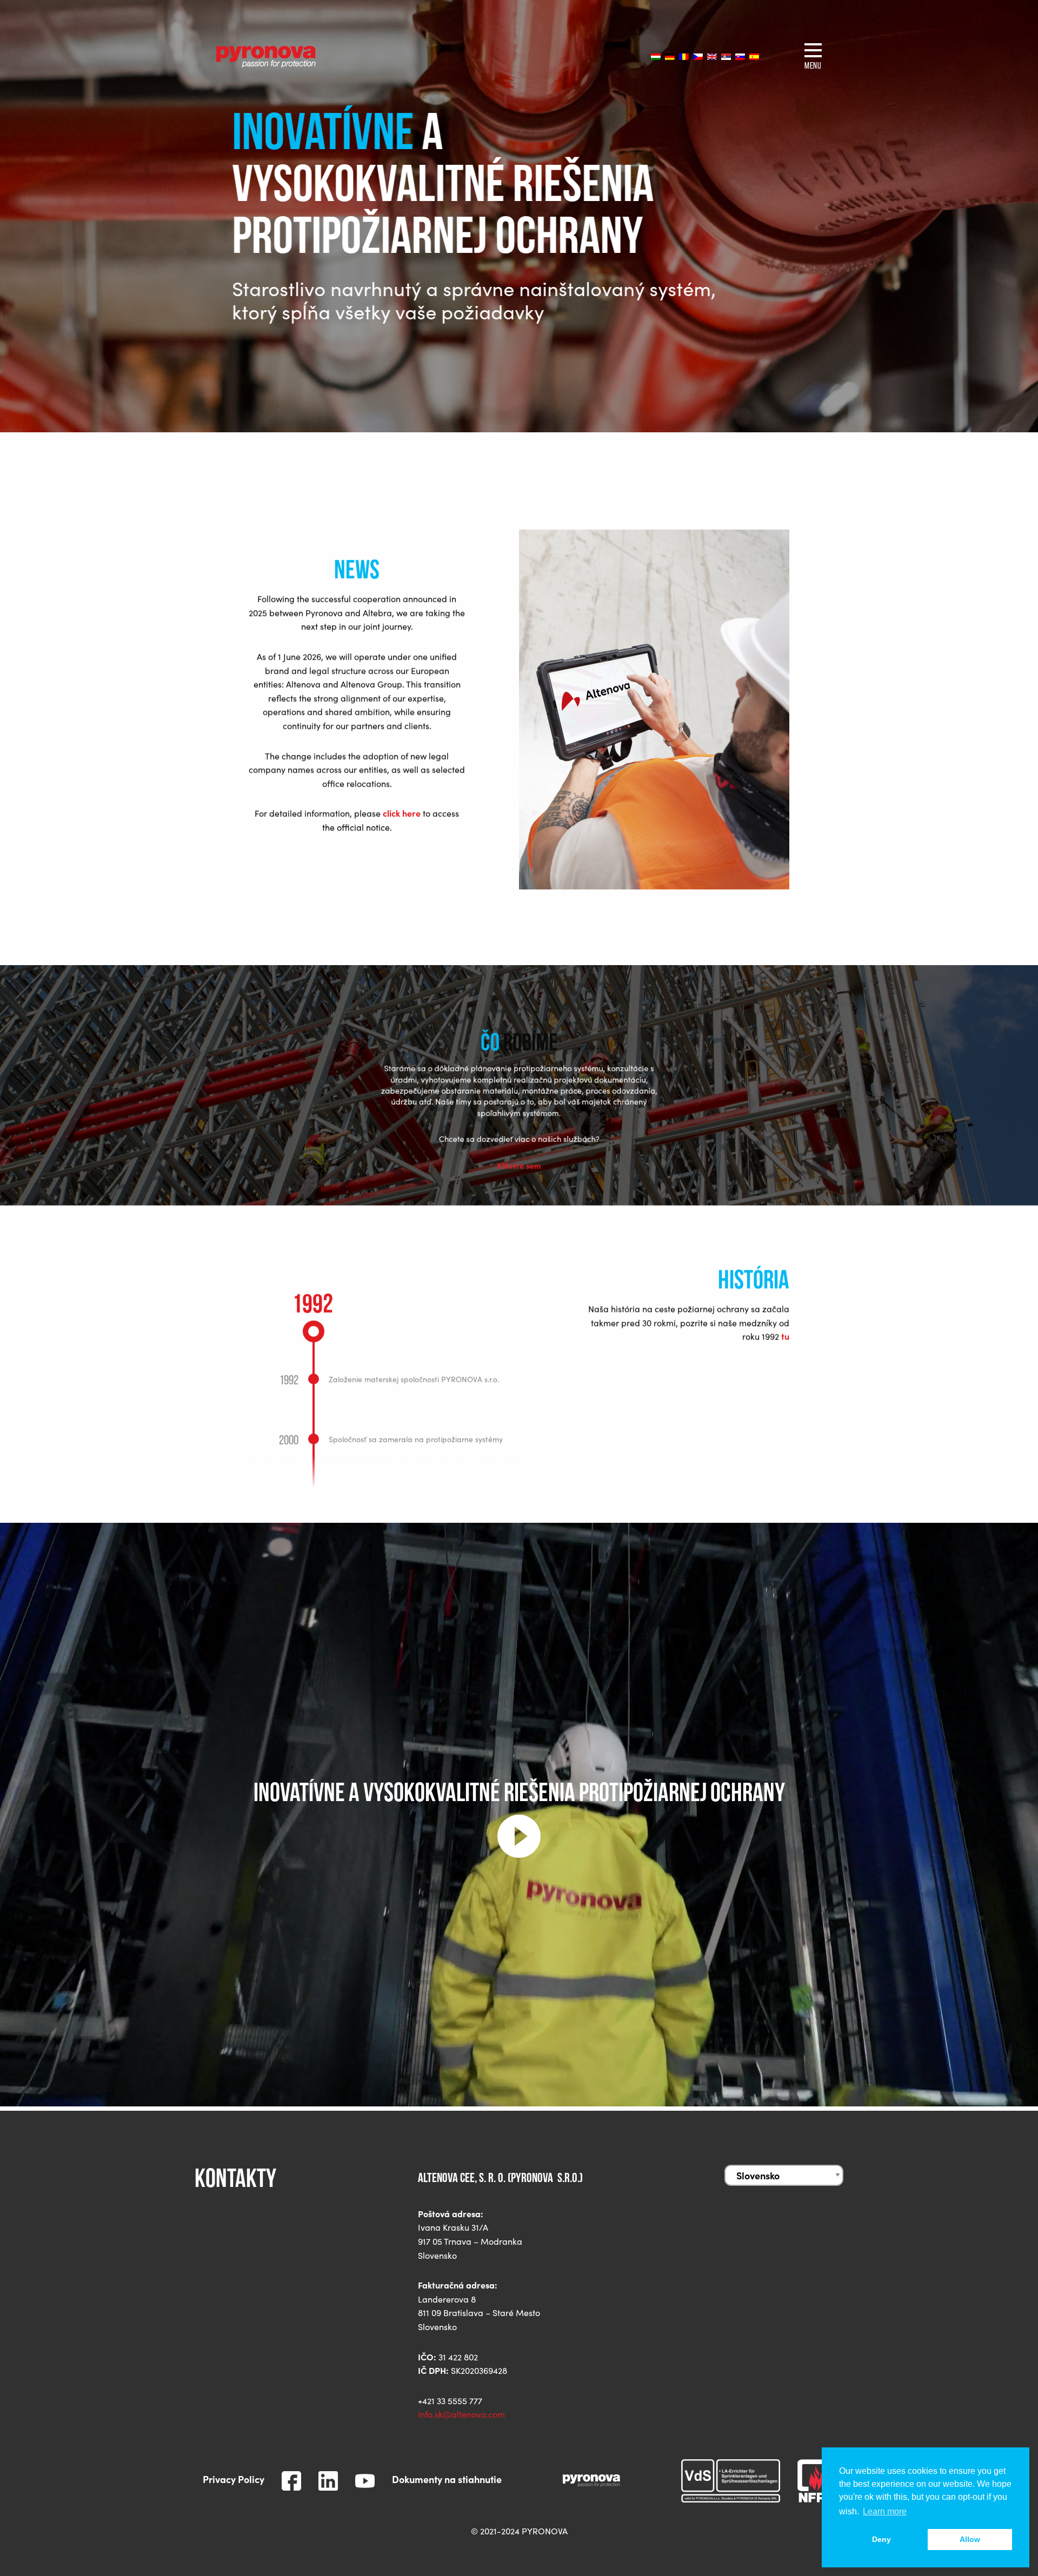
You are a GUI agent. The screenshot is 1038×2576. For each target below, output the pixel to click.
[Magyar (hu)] (656, 56)
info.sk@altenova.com (461, 2414)
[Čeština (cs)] (698, 56)
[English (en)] (712, 56)
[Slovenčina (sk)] (740, 56)
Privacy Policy (234, 2479)
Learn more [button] (885, 2511)
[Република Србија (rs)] (726, 56)
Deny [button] (881, 2539)
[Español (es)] (754, 56)
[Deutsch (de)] (670, 56)
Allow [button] (970, 2539)
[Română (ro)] (684, 56)
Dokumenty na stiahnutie (447, 2479)
